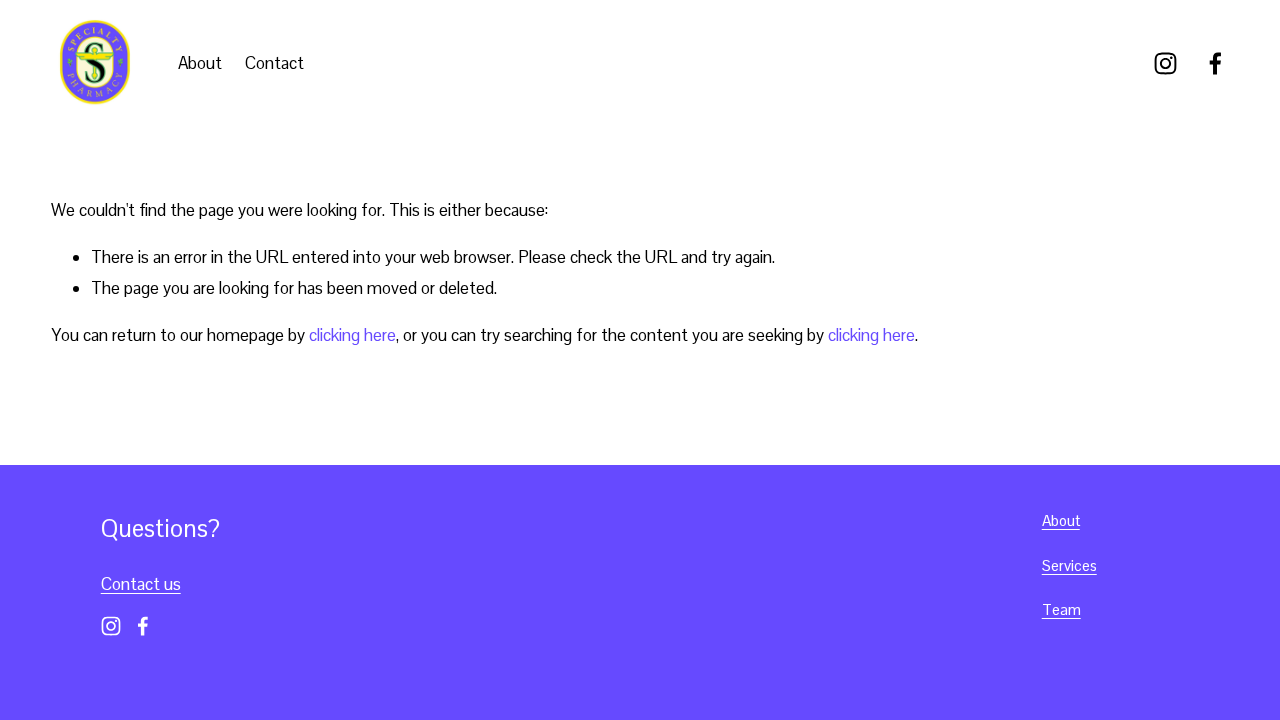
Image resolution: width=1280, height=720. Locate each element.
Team (1061, 609)
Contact (274, 63)
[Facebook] (1215, 63)
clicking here (352, 335)
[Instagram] (1165, 63)
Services (1069, 565)
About (200, 63)
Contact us (141, 584)
